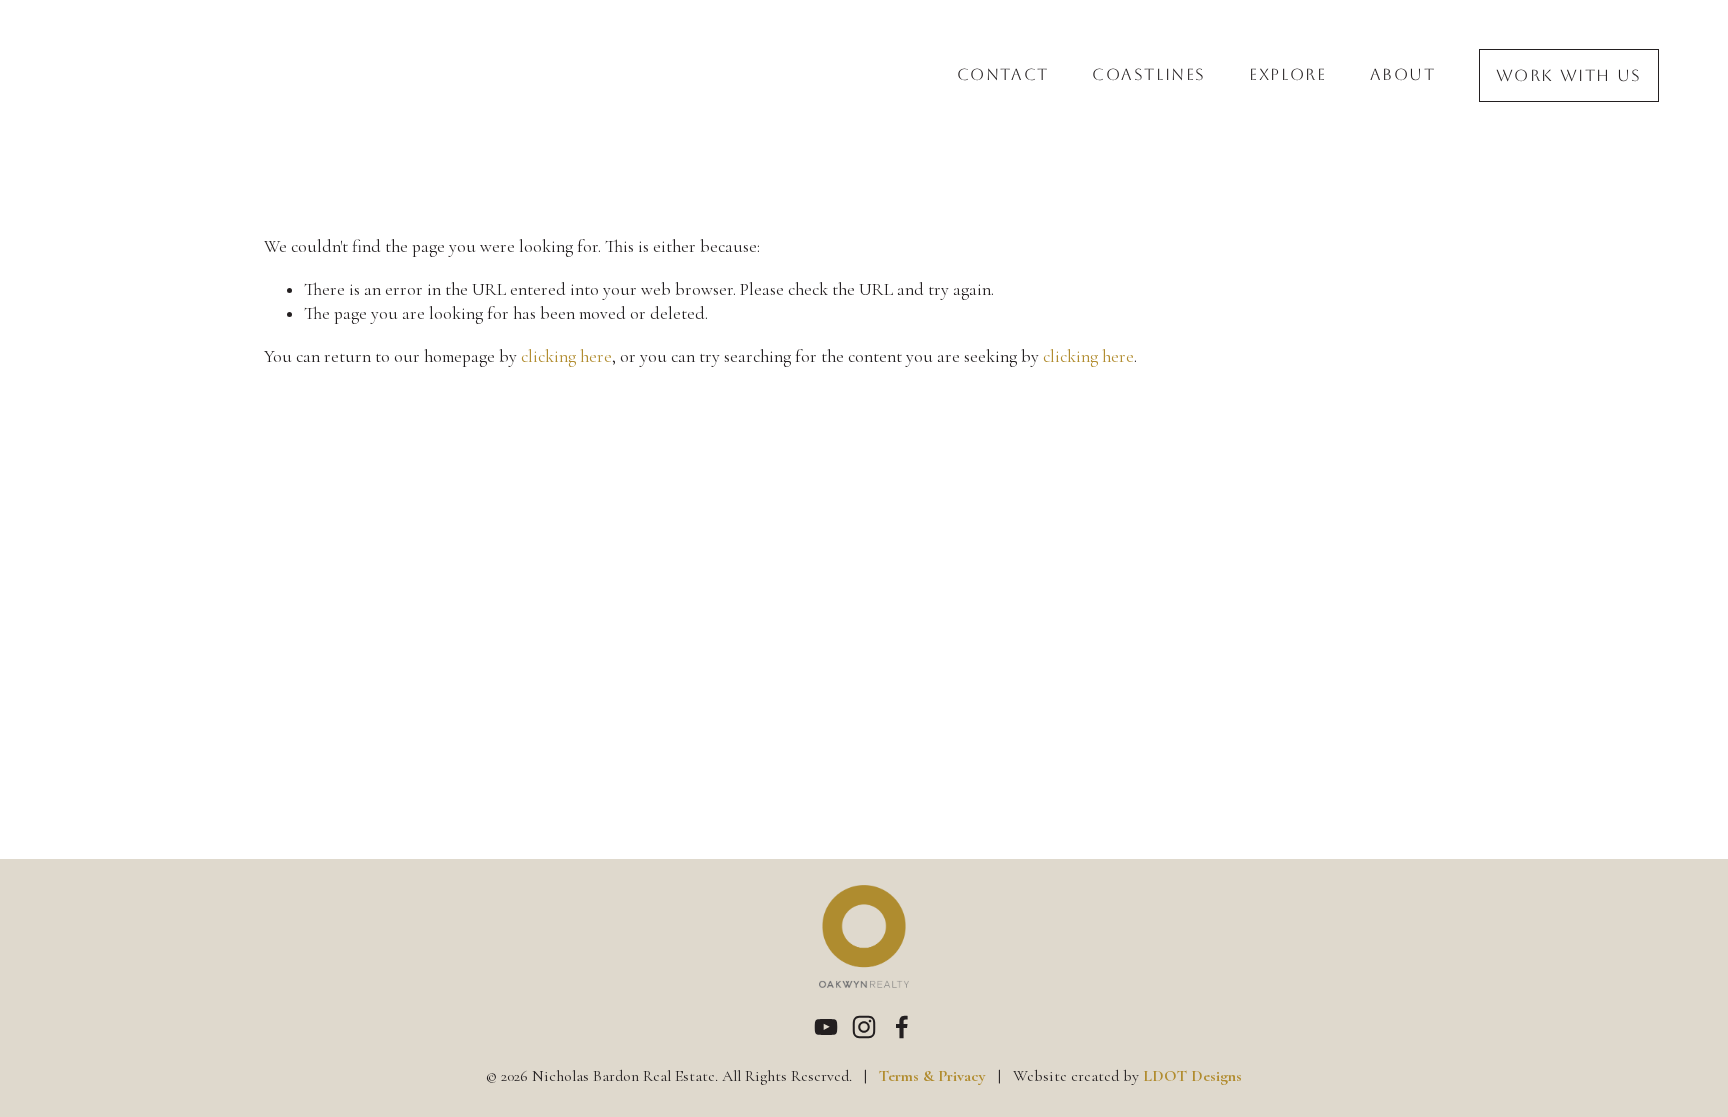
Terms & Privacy (932, 1076)
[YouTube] (826, 1027)
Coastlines (1149, 75)
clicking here (566, 356)
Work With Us (1569, 75)
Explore (1287, 75)
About (1403, 75)
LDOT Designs (1192, 1076)
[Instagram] (864, 1027)
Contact (1003, 75)
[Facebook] (902, 1027)
